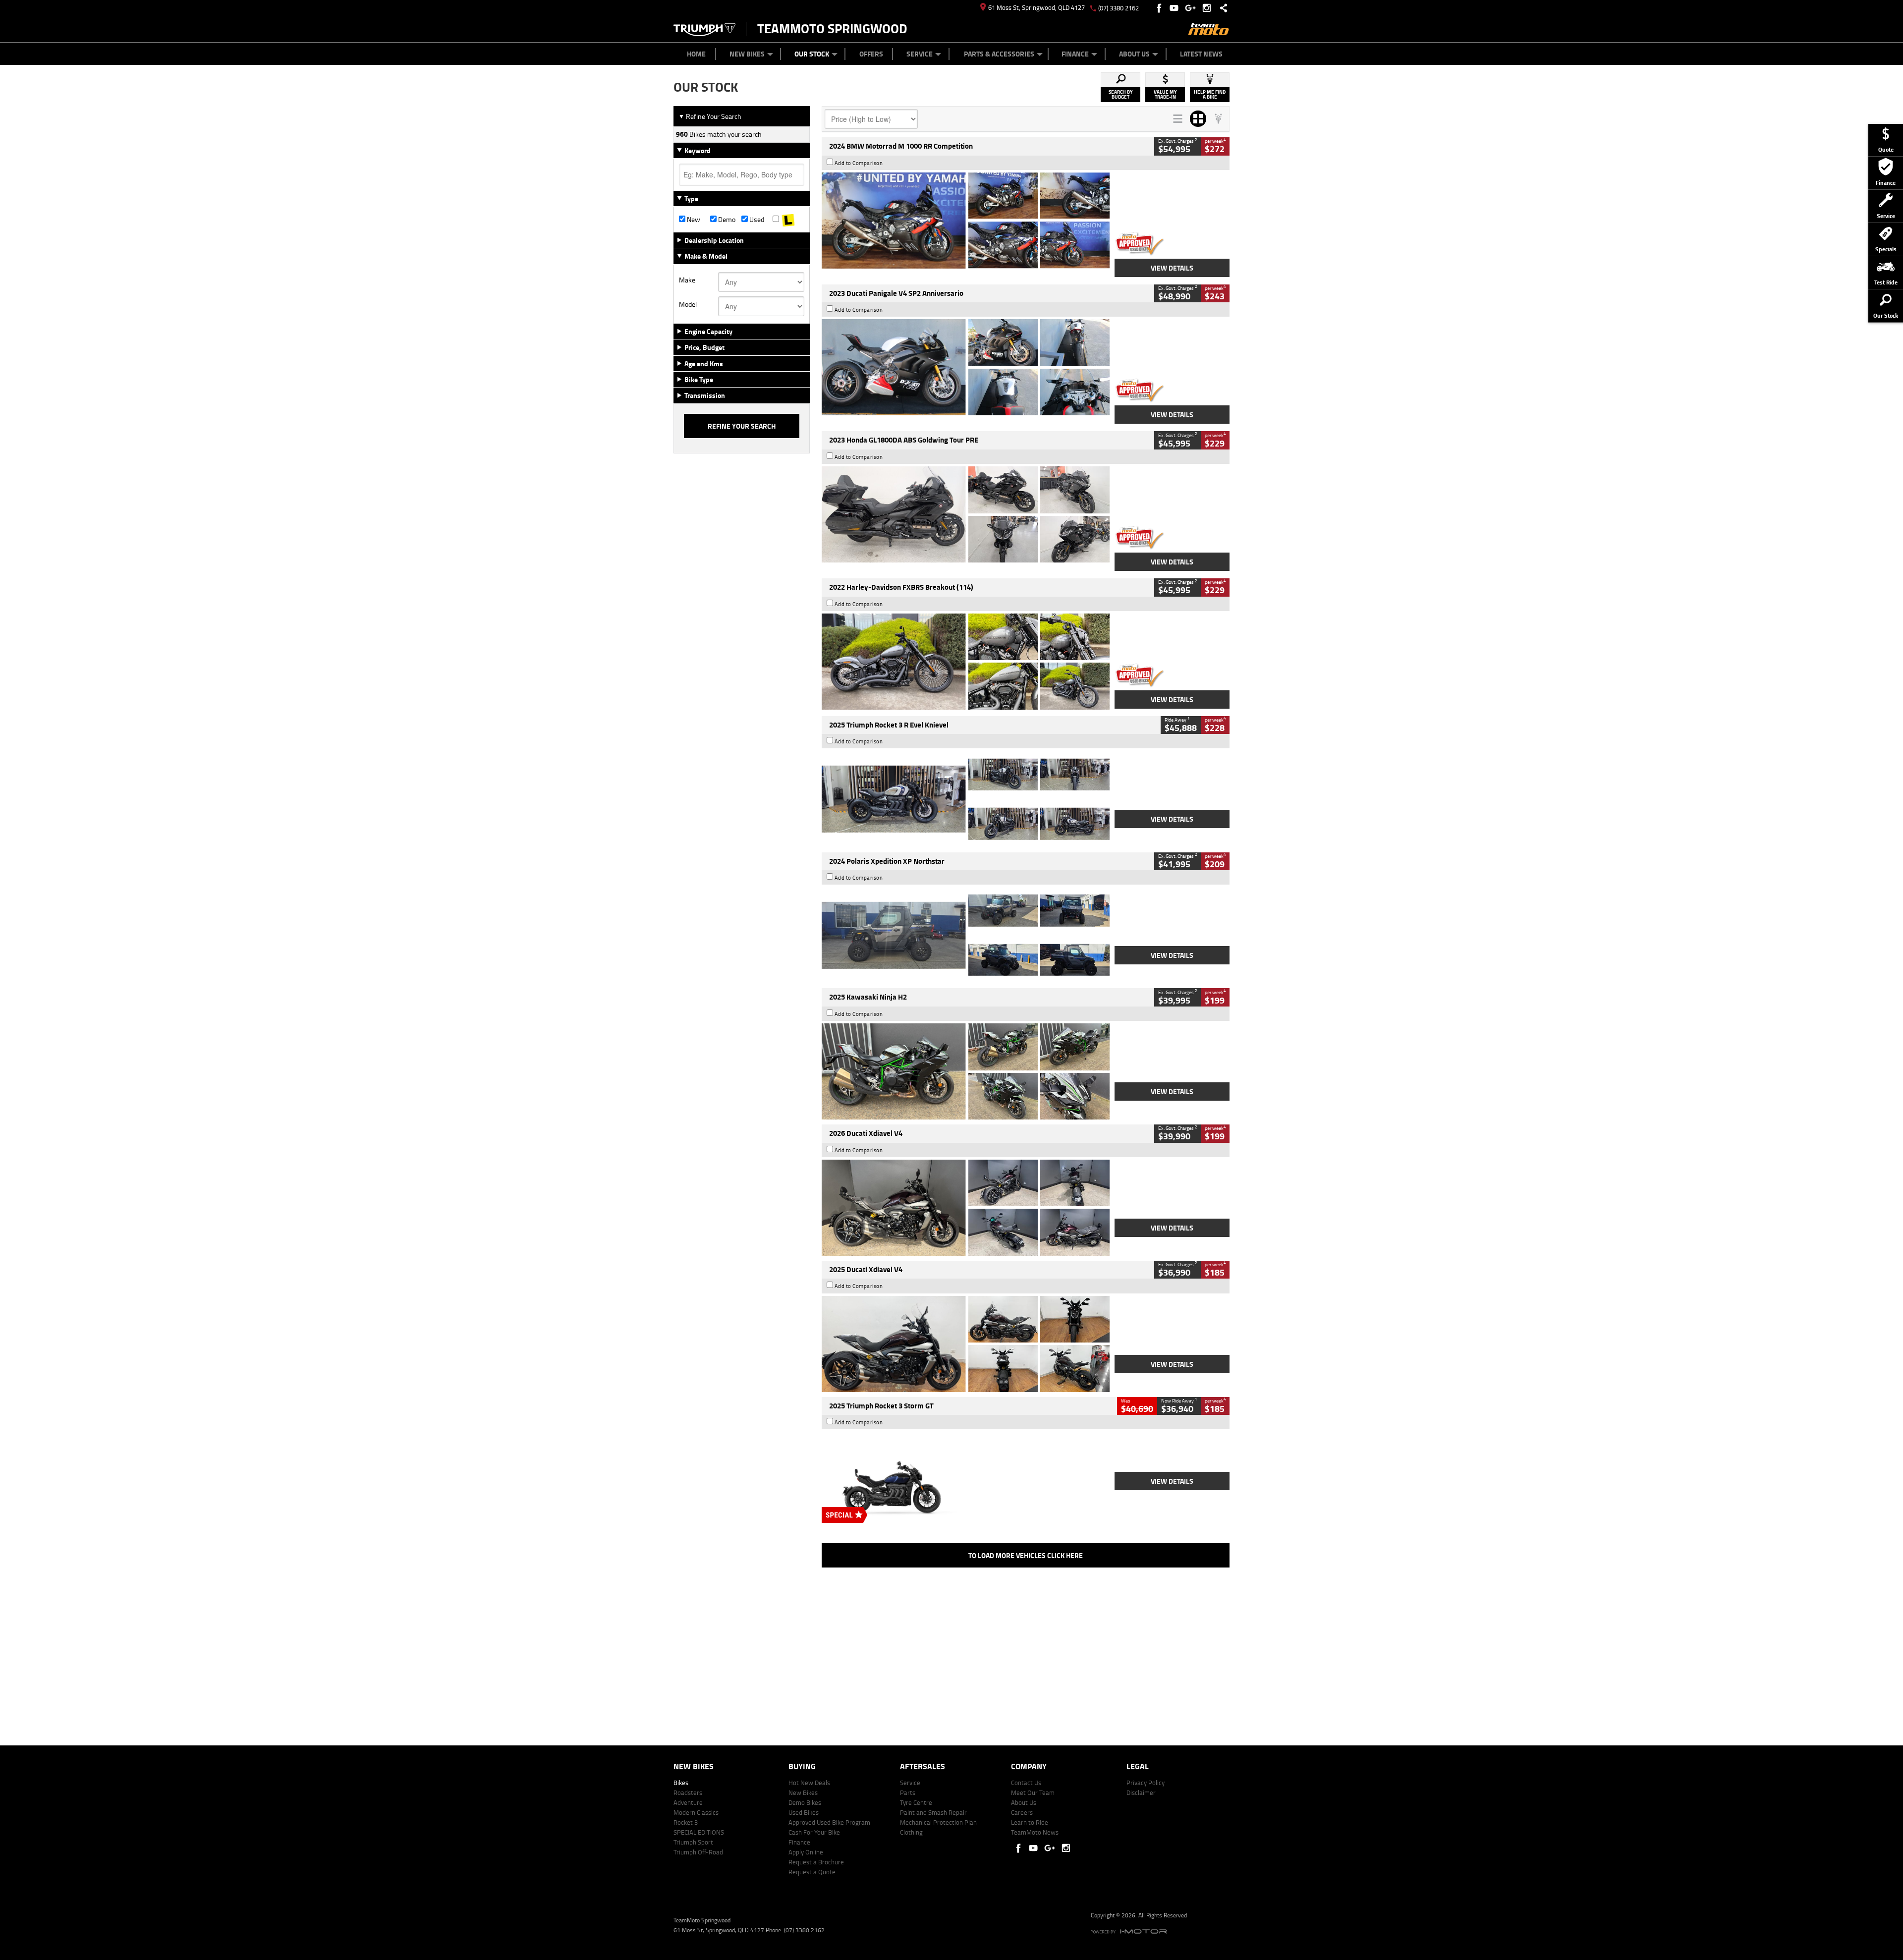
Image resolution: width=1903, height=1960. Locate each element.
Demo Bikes (805, 1802)
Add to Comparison (859, 163)
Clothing (911, 1832)
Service (920, 54)
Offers (871, 54)
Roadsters (688, 1792)
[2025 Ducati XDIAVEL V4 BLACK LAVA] (966, 1344)
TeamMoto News (1035, 1832)
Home (696, 54)
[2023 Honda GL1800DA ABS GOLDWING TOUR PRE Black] (966, 514)
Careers (1022, 1812)
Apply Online (806, 1852)
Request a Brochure (816, 1862)
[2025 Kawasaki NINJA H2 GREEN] (966, 1071)
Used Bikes (804, 1812)
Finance (1075, 54)
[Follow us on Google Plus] (1193, 8)
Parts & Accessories (999, 54)
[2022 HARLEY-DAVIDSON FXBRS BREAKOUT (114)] (966, 662)
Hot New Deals (809, 1783)
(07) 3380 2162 (1119, 8)
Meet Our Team (1033, 1792)
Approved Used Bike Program (829, 1822)
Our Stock (812, 54)
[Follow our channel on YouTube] (1176, 8)
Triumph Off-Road (698, 1852)
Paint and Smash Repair (933, 1812)
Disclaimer (1141, 1792)
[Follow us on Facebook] (1160, 8)
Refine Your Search (710, 116)
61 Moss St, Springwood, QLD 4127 (1036, 7)
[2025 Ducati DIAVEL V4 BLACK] (966, 1208)
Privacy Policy (1146, 1783)
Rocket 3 (686, 1822)
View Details (1172, 268)
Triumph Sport (693, 1842)
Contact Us (1026, 1783)
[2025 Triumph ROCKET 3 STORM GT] (966, 1480)
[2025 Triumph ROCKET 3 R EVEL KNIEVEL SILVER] (966, 799)
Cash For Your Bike (814, 1832)
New (693, 220)
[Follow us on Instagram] (1209, 8)
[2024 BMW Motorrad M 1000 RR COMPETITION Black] (966, 221)
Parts (908, 1792)
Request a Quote (812, 1872)
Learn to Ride (1030, 1822)
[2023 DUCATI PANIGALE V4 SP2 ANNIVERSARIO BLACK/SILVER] (966, 367)
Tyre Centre (916, 1802)
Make (687, 280)
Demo (726, 220)
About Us (1134, 54)
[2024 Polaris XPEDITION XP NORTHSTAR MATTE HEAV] (966, 935)
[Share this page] (1221, 8)
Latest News (1201, 54)
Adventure (688, 1802)
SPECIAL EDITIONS (699, 1832)
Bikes (681, 1783)
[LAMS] (788, 220)
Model (688, 304)
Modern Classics (696, 1812)
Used (756, 220)
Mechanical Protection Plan (938, 1822)
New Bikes (747, 54)
